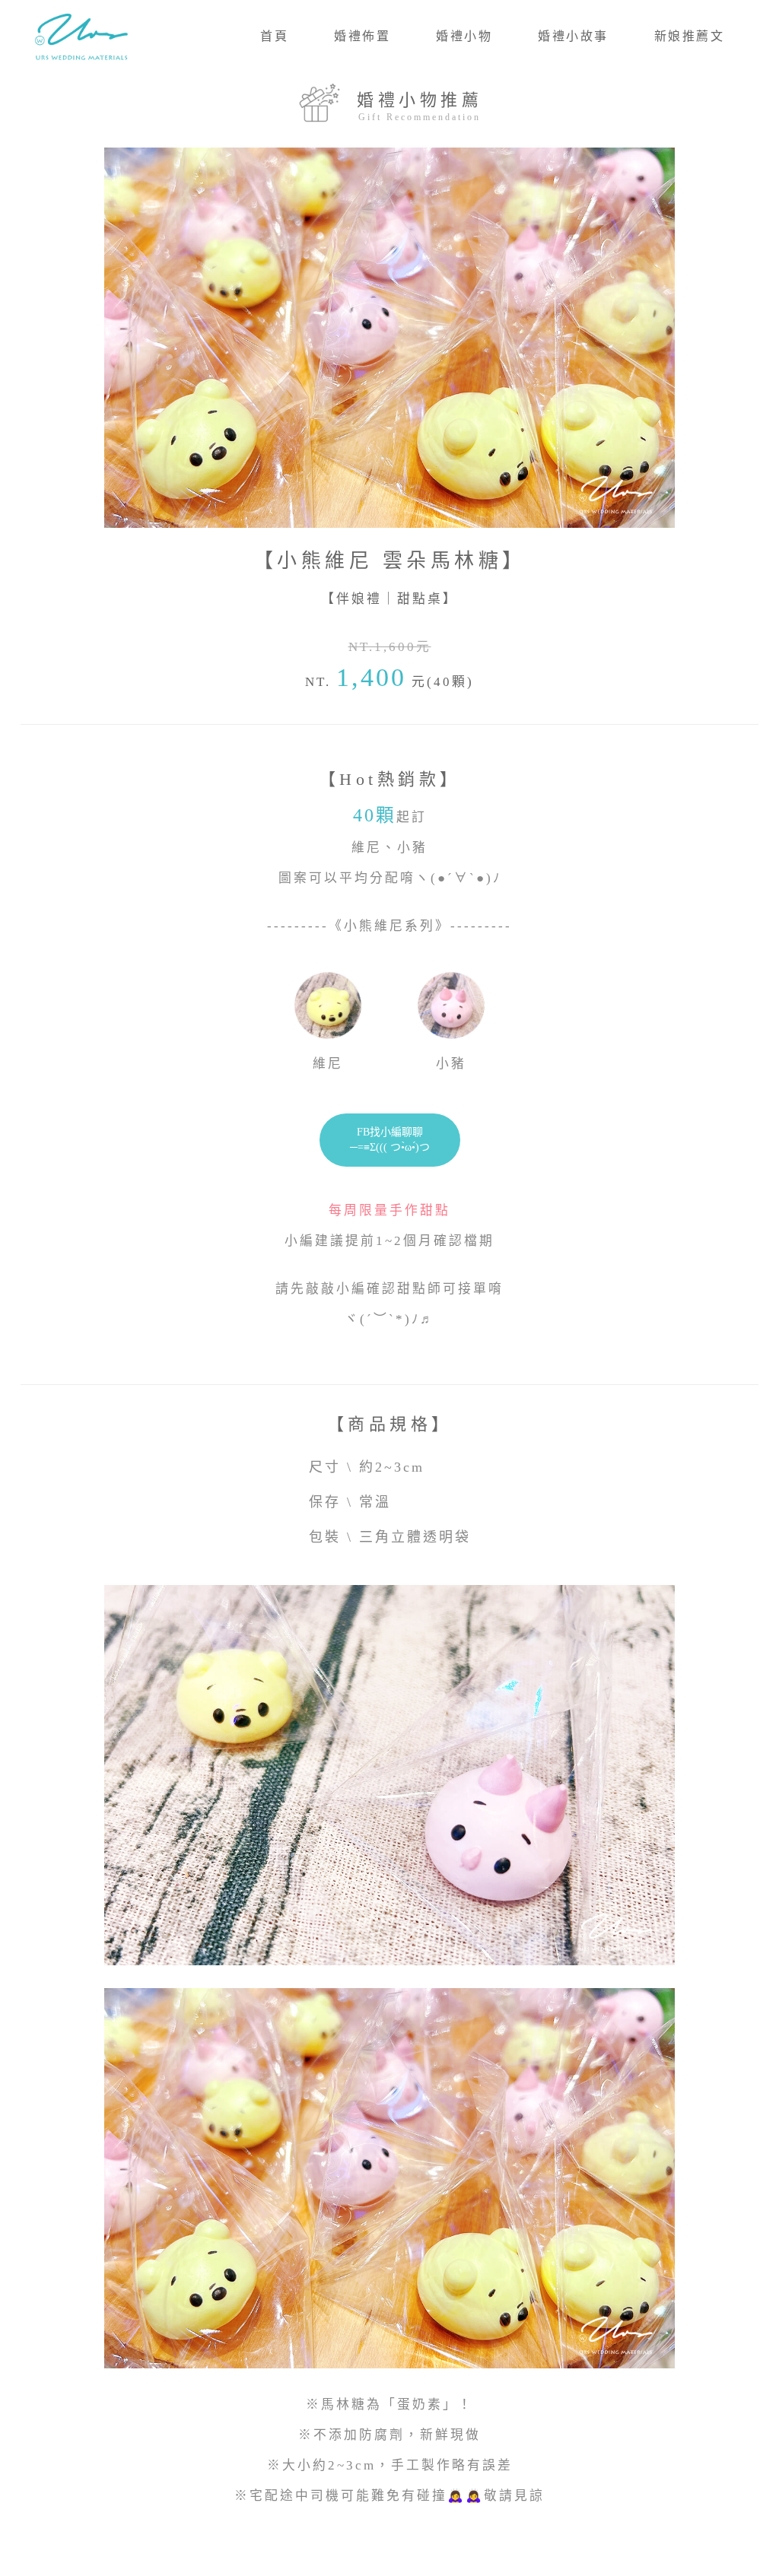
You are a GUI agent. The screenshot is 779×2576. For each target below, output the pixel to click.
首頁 (274, 36)
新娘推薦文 (690, 36)
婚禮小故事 (573, 36)
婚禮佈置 (362, 36)
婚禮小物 (464, 36)
